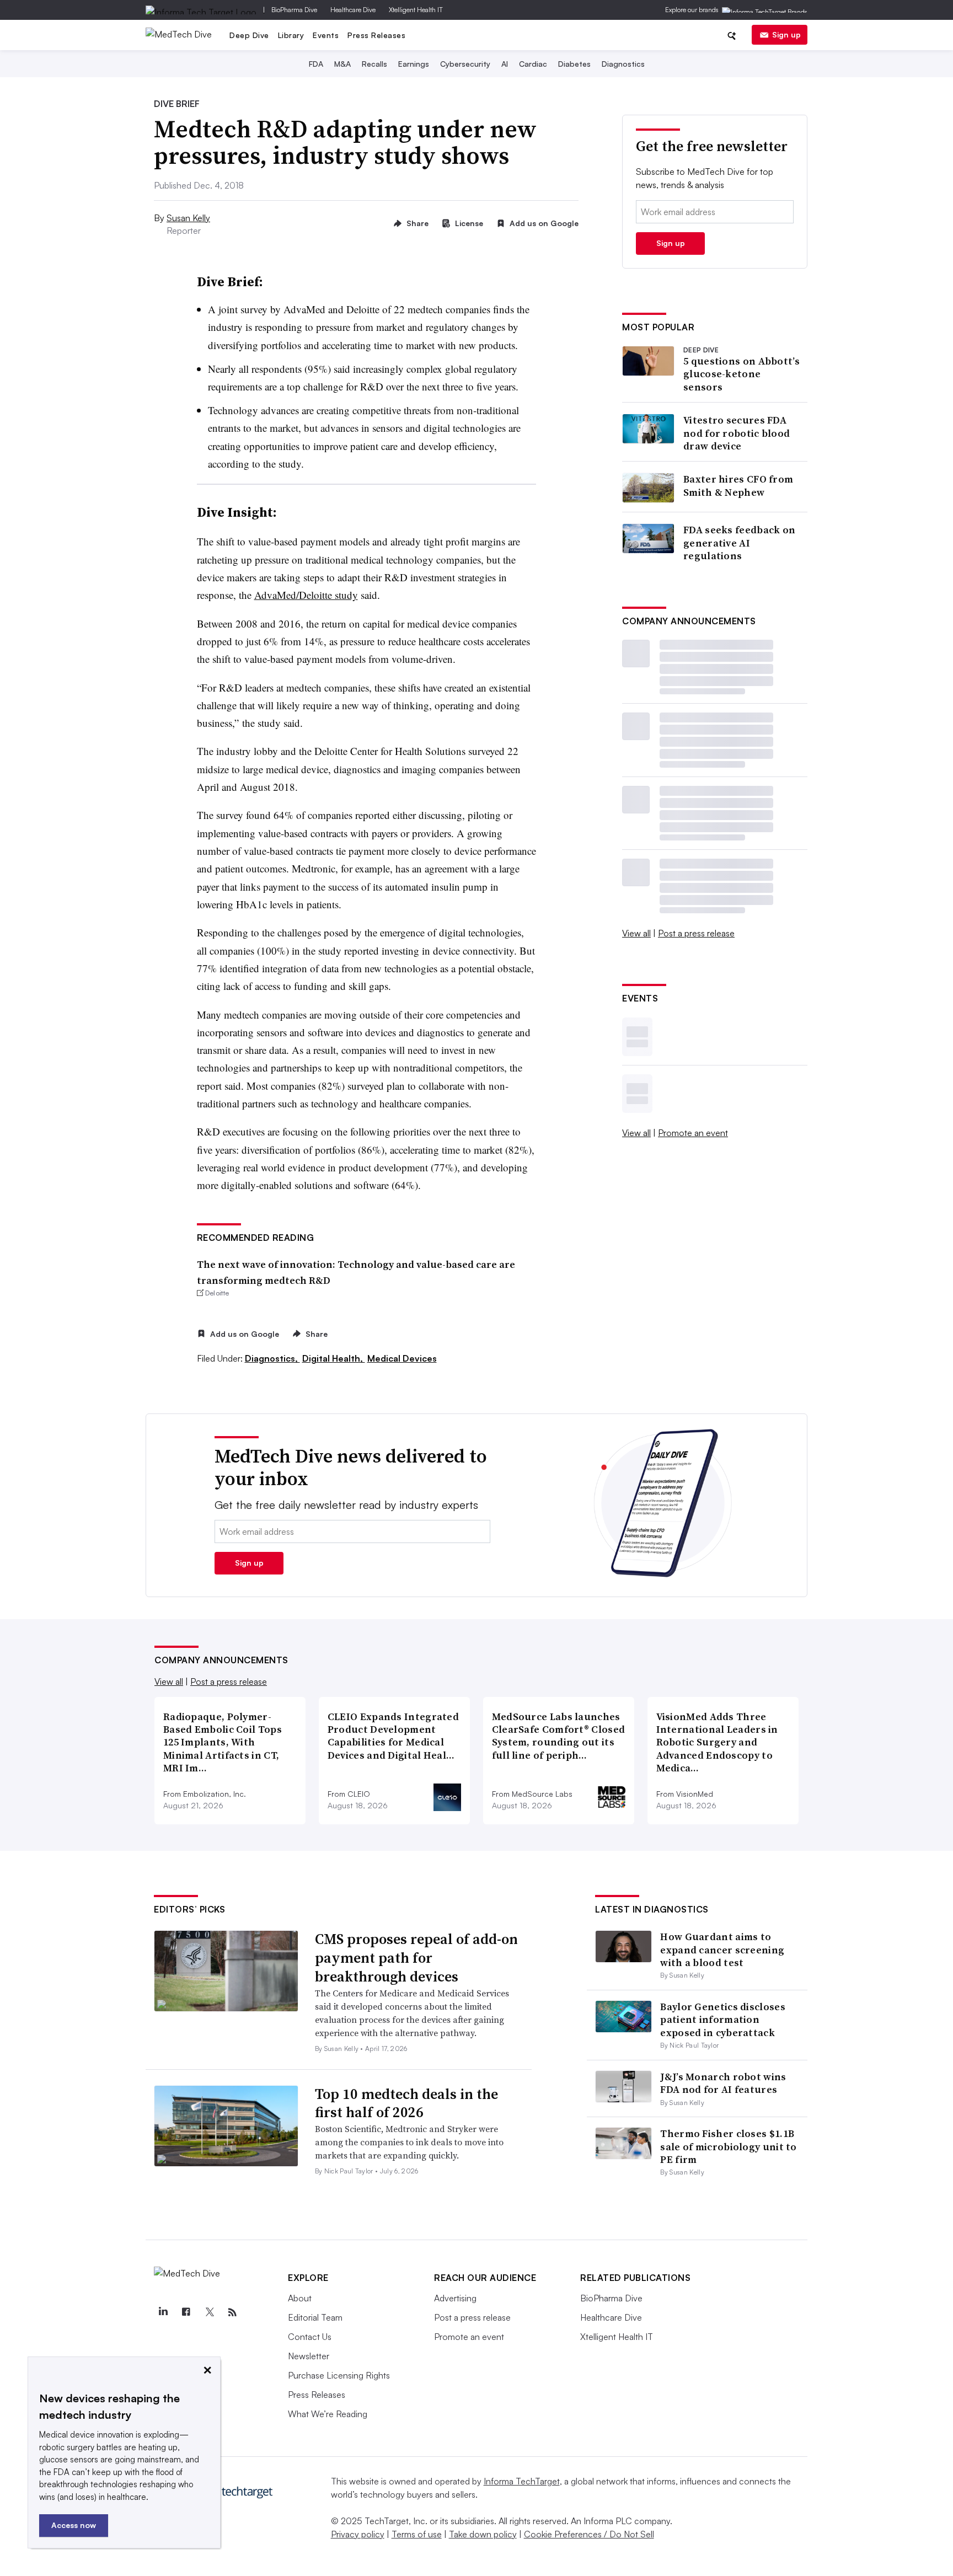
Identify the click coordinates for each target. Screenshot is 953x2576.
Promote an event (693, 1133)
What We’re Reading (328, 2414)
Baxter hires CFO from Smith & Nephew (738, 486)
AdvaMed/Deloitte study (306, 595)
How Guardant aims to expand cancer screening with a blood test (722, 1950)
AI (505, 64)
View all (636, 933)
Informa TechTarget (522, 2481)
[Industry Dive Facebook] (186, 2312)
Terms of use (417, 2534)
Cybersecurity (465, 64)
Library (291, 35)
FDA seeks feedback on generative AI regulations (739, 543)
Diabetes (574, 64)
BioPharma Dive (294, 10)
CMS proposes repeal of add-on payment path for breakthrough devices (416, 1958)
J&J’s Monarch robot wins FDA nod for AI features (723, 2083)
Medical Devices (402, 1358)
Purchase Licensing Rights (339, 2375)
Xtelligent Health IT (416, 10)
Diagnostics (623, 64)
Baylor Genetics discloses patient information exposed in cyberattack (723, 2020)
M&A (342, 64)
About (300, 2298)
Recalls (374, 64)
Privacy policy (358, 2534)
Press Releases (376, 35)
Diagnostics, (272, 1358)
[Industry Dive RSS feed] (232, 2312)
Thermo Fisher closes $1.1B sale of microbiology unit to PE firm (728, 2146)
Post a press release (696, 933)
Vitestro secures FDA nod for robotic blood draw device (737, 433)
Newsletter (309, 2356)
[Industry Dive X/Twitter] (209, 2312)
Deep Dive (249, 35)
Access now (74, 2525)
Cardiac (533, 64)
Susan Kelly (188, 218)
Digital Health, (334, 1358)
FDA (316, 64)
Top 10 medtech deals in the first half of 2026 (406, 2103)
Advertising (455, 2298)
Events (326, 35)
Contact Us (310, 2337)
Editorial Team (315, 2317)
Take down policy (483, 2534)
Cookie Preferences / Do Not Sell (589, 2534)
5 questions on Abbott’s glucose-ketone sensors (741, 374)
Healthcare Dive (353, 10)
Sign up (786, 34)
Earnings (414, 64)
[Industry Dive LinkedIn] (163, 2312)
